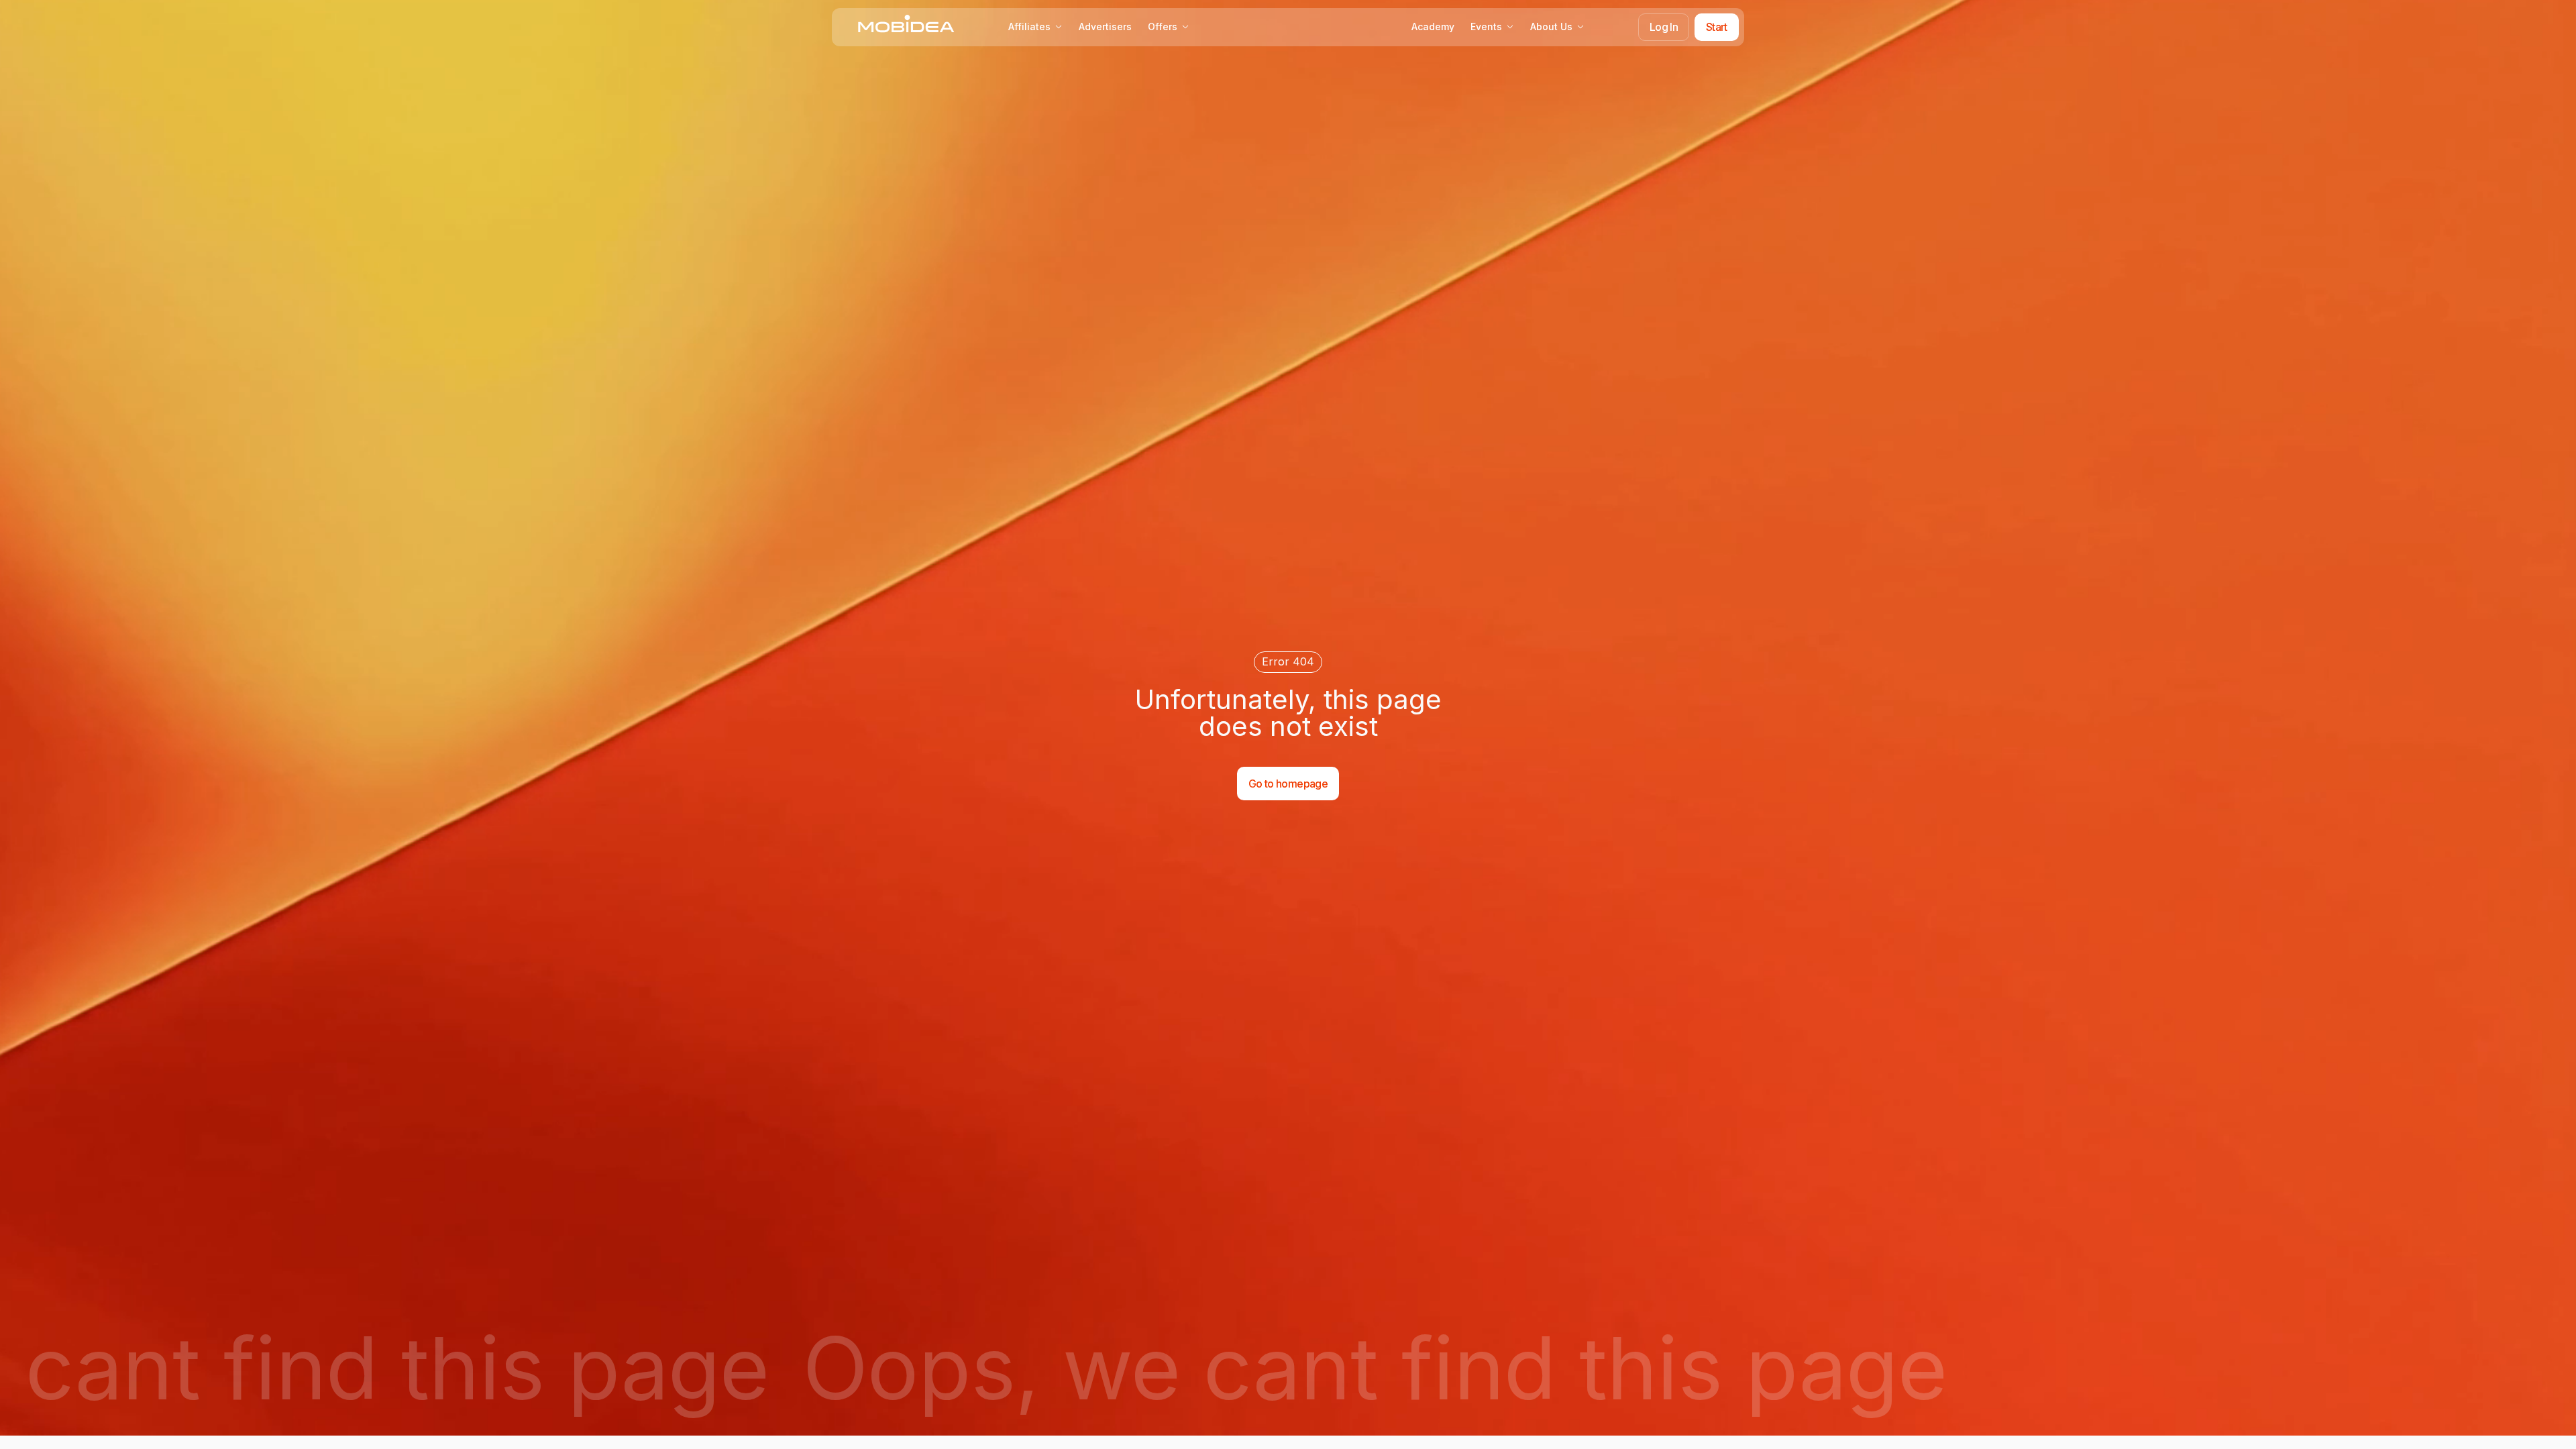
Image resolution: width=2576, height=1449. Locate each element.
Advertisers (1105, 26)
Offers (1163, 26)
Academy (1433, 26)
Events (1486, 26)
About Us (1551, 26)
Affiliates (1029, 26)
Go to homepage (1288, 784)
